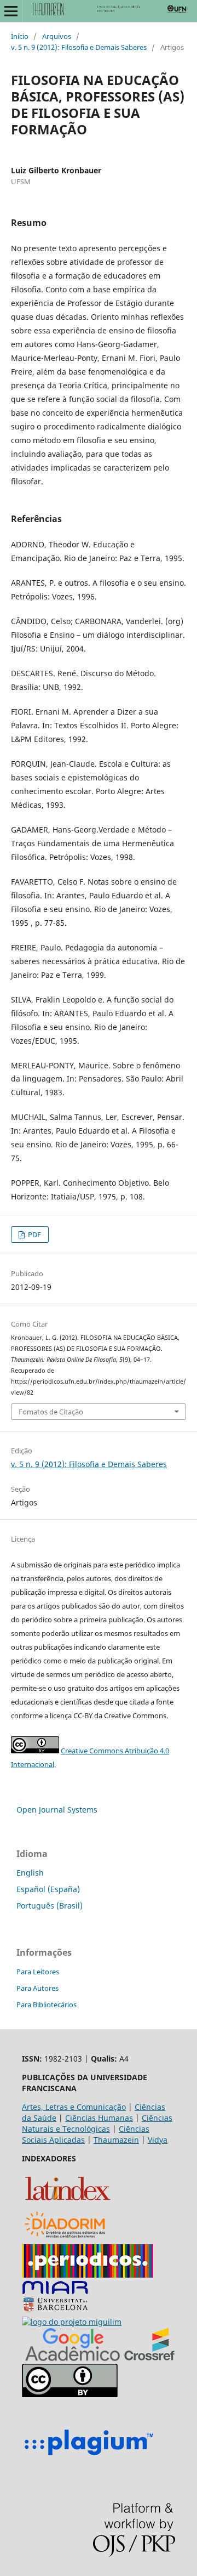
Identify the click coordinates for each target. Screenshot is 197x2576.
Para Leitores (38, 1972)
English (30, 1873)
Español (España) (48, 1889)
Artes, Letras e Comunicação (74, 2107)
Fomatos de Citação (51, 1412)
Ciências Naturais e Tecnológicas (97, 2123)
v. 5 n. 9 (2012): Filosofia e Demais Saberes (79, 47)
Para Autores (37, 1988)
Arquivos (57, 36)
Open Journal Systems (57, 1810)
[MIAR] (55, 2311)
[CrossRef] (149, 2358)
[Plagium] (89, 2457)
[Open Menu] (11, 11)
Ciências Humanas (99, 2118)
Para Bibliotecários (47, 2005)
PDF (34, 1235)
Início (20, 36)
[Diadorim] (65, 2238)
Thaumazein (116, 2140)
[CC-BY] (70, 2394)
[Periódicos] (88, 2275)
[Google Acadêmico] (73, 2358)
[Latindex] (68, 2202)
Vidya (158, 2140)
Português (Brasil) (50, 1906)
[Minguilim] (72, 2322)
